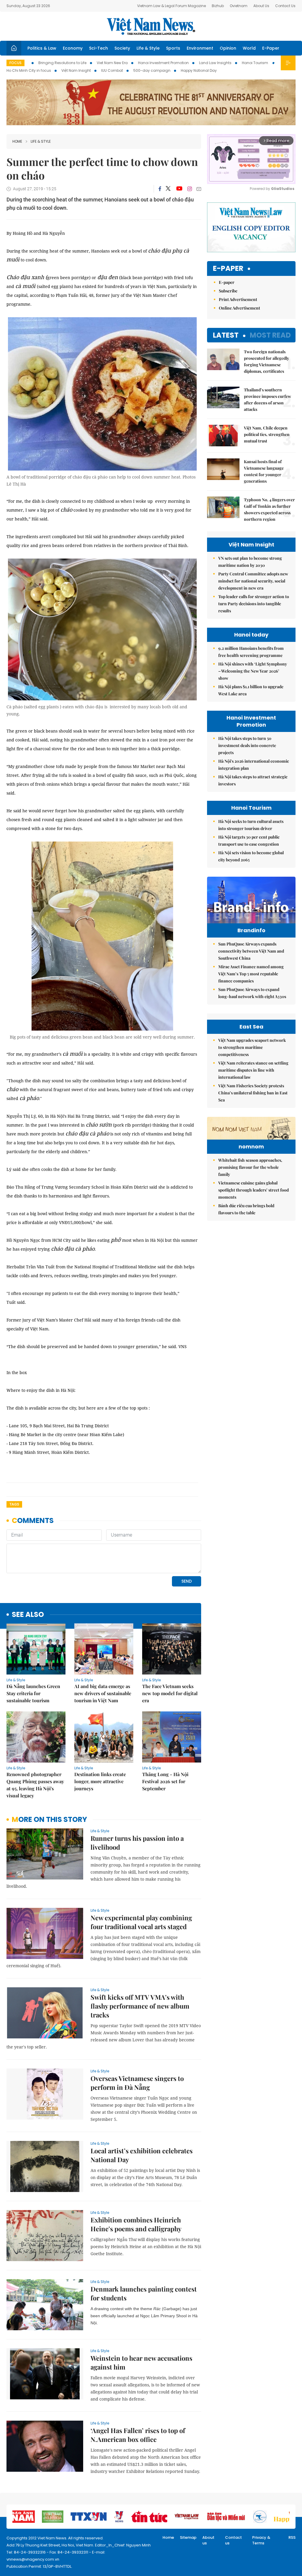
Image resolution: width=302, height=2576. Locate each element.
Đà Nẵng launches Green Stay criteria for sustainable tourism (33, 1693)
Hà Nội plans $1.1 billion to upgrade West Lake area (251, 690)
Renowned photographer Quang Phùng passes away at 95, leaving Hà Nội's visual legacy (35, 1785)
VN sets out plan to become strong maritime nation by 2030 (250, 562)
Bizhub (218, 6)
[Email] (199, 189)
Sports (173, 48)
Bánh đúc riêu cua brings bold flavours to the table (246, 1209)
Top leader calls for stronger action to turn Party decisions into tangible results (254, 604)
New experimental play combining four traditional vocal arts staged (141, 1922)
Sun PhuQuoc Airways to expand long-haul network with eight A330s (252, 993)
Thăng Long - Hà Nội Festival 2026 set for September (165, 1781)
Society (122, 48)
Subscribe (228, 291)
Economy (73, 48)
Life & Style (148, 48)
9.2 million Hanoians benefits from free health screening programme (251, 652)
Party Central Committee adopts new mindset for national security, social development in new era (253, 581)
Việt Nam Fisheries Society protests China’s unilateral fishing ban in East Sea (253, 1093)
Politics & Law (42, 48)
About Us (261, 6)
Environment (200, 48)
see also (28, 1615)
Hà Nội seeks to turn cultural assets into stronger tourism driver (251, 825)
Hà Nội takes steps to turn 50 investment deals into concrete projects (247, 745)
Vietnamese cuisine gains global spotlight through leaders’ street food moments (253, 1190)
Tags (14, 1504)
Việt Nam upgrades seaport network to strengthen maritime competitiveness (252, 1047)
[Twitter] (168, 189)
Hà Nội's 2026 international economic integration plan (254, 765)
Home (17, 141)
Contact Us (285, 6)
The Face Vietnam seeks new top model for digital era (170, 1693)
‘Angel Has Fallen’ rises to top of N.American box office (138, 2435)
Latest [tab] (226, 335)
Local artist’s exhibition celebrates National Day (142, 2155)
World (249, 48)
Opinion (228, 48)
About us (208, 2540)
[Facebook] (160, 189)
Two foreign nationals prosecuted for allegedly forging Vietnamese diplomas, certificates (266, 361)
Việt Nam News (151, 26)
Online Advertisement (239, 308)
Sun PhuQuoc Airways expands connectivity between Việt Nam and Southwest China (251, 951)
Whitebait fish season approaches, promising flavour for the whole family (250, 1167)
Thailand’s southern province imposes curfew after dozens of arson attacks (267, 400)
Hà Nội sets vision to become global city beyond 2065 (251, 856)
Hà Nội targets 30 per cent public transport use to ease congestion (249, 841)
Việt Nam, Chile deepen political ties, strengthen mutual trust (267, 434)
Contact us (233, 2540)
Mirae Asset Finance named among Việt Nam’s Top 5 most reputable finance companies (251, 974)
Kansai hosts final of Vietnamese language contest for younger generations (264, 471)
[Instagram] (190, 189)
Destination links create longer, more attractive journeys (100, 1781)
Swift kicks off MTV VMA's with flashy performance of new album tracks (140, 2006)
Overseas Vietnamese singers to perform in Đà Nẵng (137, 2083)
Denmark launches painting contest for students (144, 2293)
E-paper (228, 269)
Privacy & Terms (261, 2540)
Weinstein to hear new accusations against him (141, 2362)
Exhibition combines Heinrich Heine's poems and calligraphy (136, 2224)
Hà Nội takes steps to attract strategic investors (253, 780)
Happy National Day (199, 70)
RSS (292, 2537)
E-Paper (271, 48)
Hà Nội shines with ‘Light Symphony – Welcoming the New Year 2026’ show (253, 671)
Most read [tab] (270, 335)
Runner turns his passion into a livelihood (137, 1843)
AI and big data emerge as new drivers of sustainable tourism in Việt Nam (103, 1693)
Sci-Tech (99, 48)
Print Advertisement (238, 299)
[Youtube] (179, 189)
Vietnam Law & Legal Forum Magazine (171, 6)
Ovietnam (239, 6)
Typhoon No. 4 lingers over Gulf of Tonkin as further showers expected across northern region (269, 509)
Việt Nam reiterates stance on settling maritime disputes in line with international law (253, 1070)
